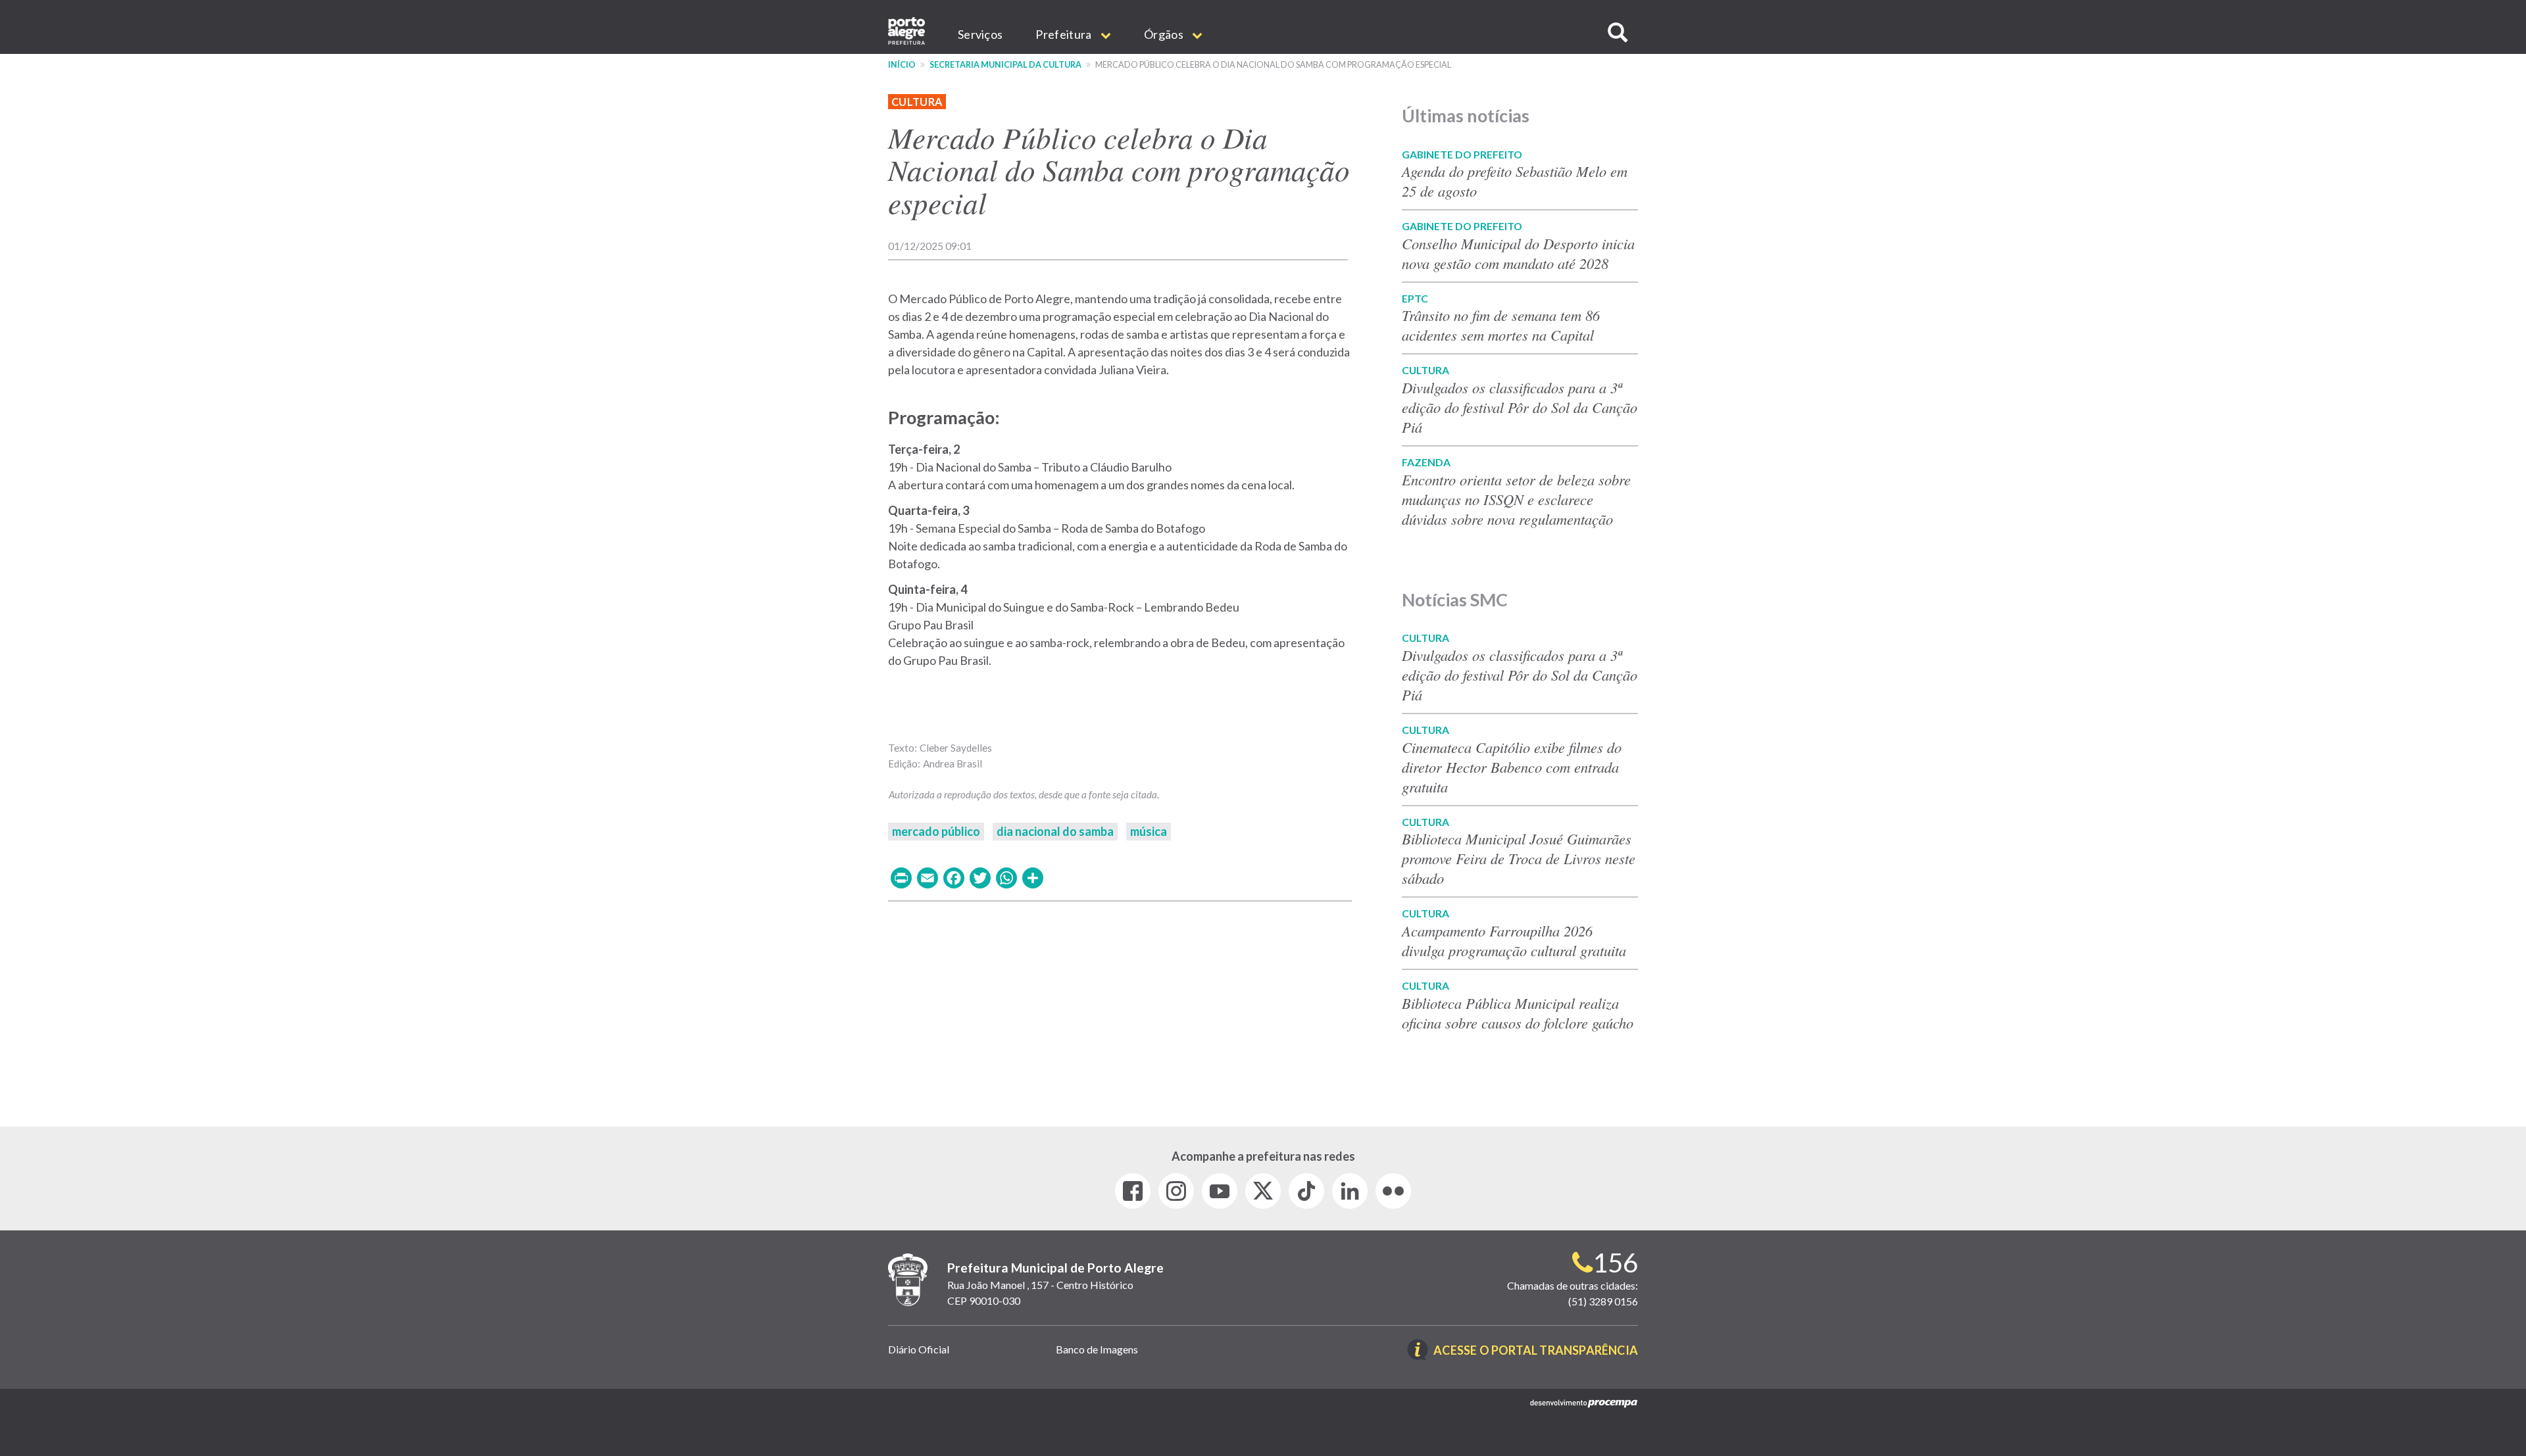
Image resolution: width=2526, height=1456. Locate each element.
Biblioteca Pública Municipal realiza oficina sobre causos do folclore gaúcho (1518, 1013)
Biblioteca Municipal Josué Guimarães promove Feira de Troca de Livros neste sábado (1519, 858)
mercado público (936, 831)
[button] (1618, 33)
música (1149, 831)
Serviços (980, 34)
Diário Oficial (919, 1349)
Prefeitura (1064, 34)
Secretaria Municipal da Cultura (1005, 65)
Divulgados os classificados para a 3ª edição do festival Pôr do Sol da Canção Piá (1520, 407)
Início (902, 65)
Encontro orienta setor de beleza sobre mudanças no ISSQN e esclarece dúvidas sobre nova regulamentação (1516, 499)
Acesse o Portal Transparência (1536, 1351)
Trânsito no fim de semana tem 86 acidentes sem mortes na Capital (1501, 325)
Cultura (917, 102)
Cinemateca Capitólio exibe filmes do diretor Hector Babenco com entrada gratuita (1512, 767)
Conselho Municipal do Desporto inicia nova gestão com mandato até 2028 (1518, 253)
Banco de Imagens (1097, 1349)
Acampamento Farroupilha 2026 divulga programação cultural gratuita (1514, 940)
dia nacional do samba (1055, 831)
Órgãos (1165, 34)
